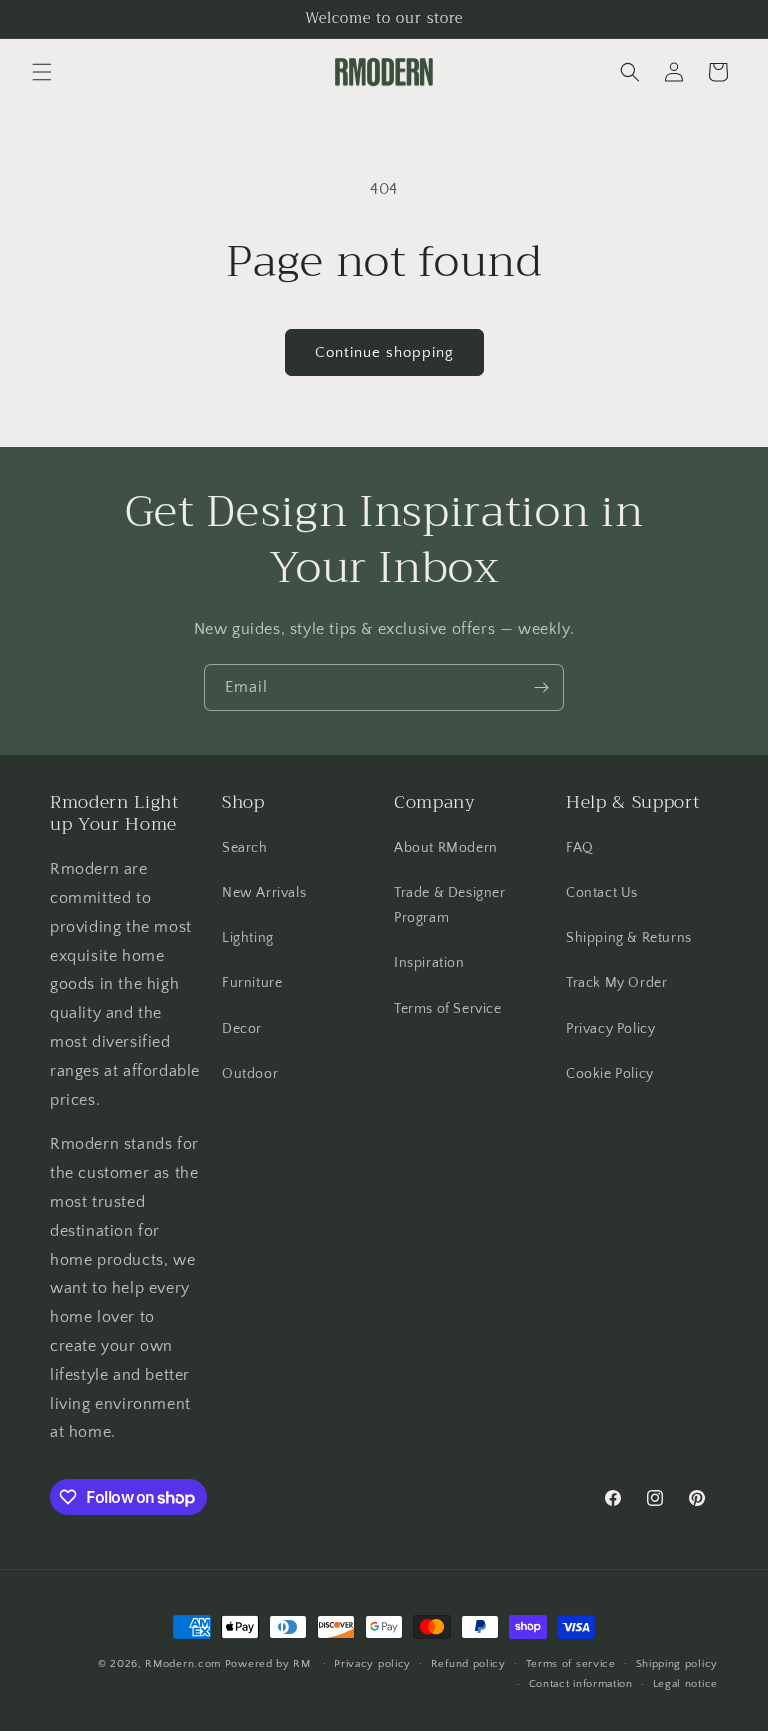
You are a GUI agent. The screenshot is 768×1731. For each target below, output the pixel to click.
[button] (42, 72)
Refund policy (468, 1664)
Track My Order (616, 983)
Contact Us (602, 893)
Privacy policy (372, 1664)
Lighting (248, 938)
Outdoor (250, 1074)
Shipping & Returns (629, 938)
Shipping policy (677, 1664)
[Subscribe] (541, 687)
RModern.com (183, 1664)
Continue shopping (384, 352)
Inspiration (429, 963)
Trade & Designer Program (450, 905)
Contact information (581, 1684)
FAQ (580, 848)
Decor (242, 1029)
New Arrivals (264, 893)
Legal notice (685, 1684)
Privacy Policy (610, 1029)
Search (245, 848)
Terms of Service (448, 1009)
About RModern (446, 848)
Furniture (252, 983)
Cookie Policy (610, 1074)
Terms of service (571, 1664)
